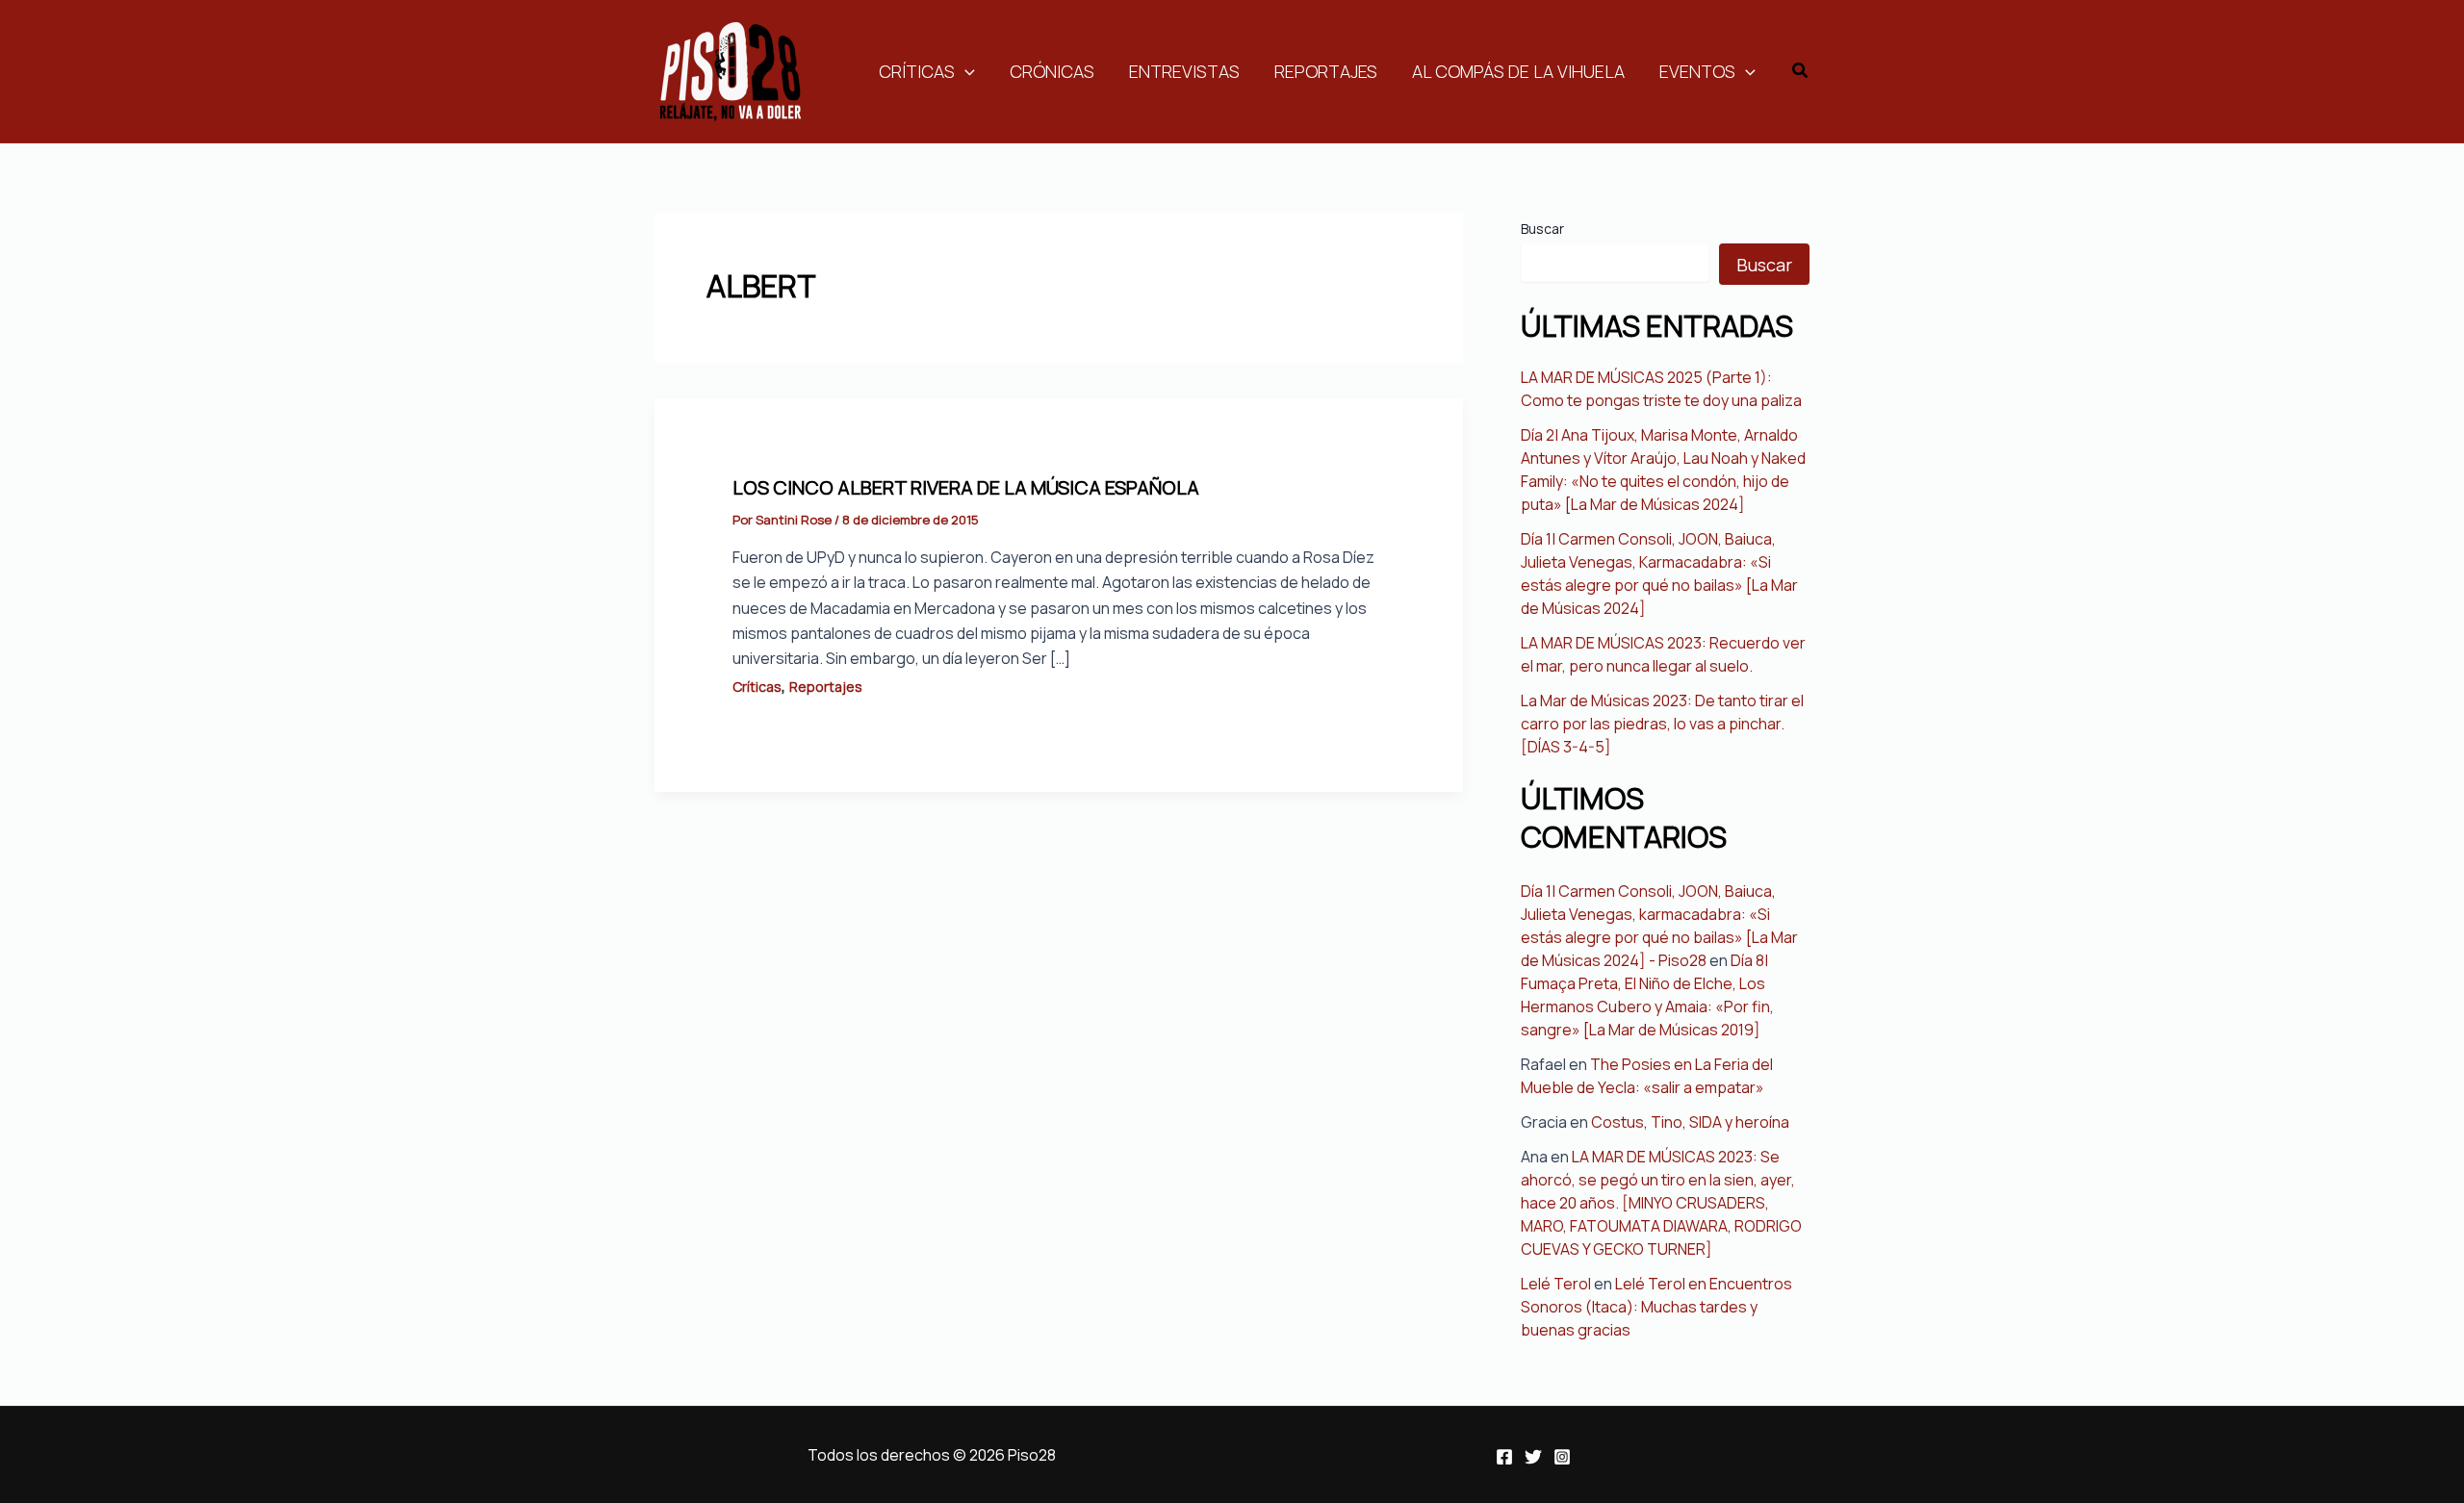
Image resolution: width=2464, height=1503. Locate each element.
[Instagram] (1562, 1457)
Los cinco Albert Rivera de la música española (966, 487)
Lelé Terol (1556, 1284)
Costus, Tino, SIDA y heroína (1690, 1122)
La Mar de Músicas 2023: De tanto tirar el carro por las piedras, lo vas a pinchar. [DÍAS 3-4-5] (1662, 724)
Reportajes (1326, 71)
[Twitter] (1533, 1457)
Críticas (917, 71)
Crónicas (1052, 71)
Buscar (1542, 229)
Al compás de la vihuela (1518, 71)
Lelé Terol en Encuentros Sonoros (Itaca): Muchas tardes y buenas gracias (1656, 1307)
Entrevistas (1184, 71)
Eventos (1697, 71)
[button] (1801, 71)
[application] (965, 71)
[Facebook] (1504, 1457)
